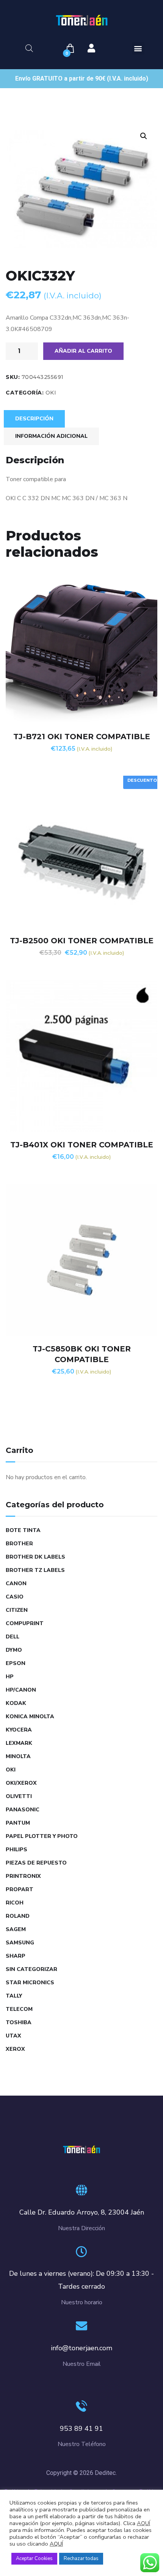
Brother (19, 1544)
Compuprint (25, 1623)
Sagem (16, 1929)
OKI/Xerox (21, 1783)
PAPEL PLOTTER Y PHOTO (42, 1836)
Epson (16, 1663)
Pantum (18, 1823)
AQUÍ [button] (56, 2544)
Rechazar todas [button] (81, 2559)
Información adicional (51, 436)
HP (10, 1677)
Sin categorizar (31, 1969)
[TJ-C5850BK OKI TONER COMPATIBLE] (81, 1260)
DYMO (14, 1650)
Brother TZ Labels (35, 1570)
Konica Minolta (30, 1717)
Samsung (20, 1943)
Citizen (17, 1610)
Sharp (16, 1956)
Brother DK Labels (35, 1557)
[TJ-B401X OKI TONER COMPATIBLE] (81, 1056)
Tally (14, 1996)
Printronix (23, 1876)
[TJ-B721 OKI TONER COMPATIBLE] (81, 648)
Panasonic (23, 1810)
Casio (15, 1597)
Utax (13, 2036)
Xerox (15, 2049)
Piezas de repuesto (36, 1863)
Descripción (34, 419)
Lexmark (19, 1743)
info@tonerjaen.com (81, 2348)
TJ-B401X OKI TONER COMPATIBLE (82, 1145)
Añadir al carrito (83, 351)
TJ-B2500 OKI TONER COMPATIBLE (82, 941)
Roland (18, 1916)
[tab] (34, 419)
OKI (51, 393)
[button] (138, 48)
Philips (16, 1850)
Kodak (16, 1703)
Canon (16, 1583)
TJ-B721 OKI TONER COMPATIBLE (82, 737)
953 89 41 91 (81, 2429)
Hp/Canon (21, 1690)
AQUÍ (143, 2523)
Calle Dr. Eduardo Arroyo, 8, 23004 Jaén (82, 2212)
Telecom (19, 2009)
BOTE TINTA (23, 1530)
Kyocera (19, 1730)
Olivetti (19, 1796)
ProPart (20, 1889)
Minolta (18, 1756)
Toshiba (19, 2022)
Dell (13, 1637)
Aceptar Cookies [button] (34, 2559)
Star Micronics (30, 1983)
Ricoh (15, 1903)
